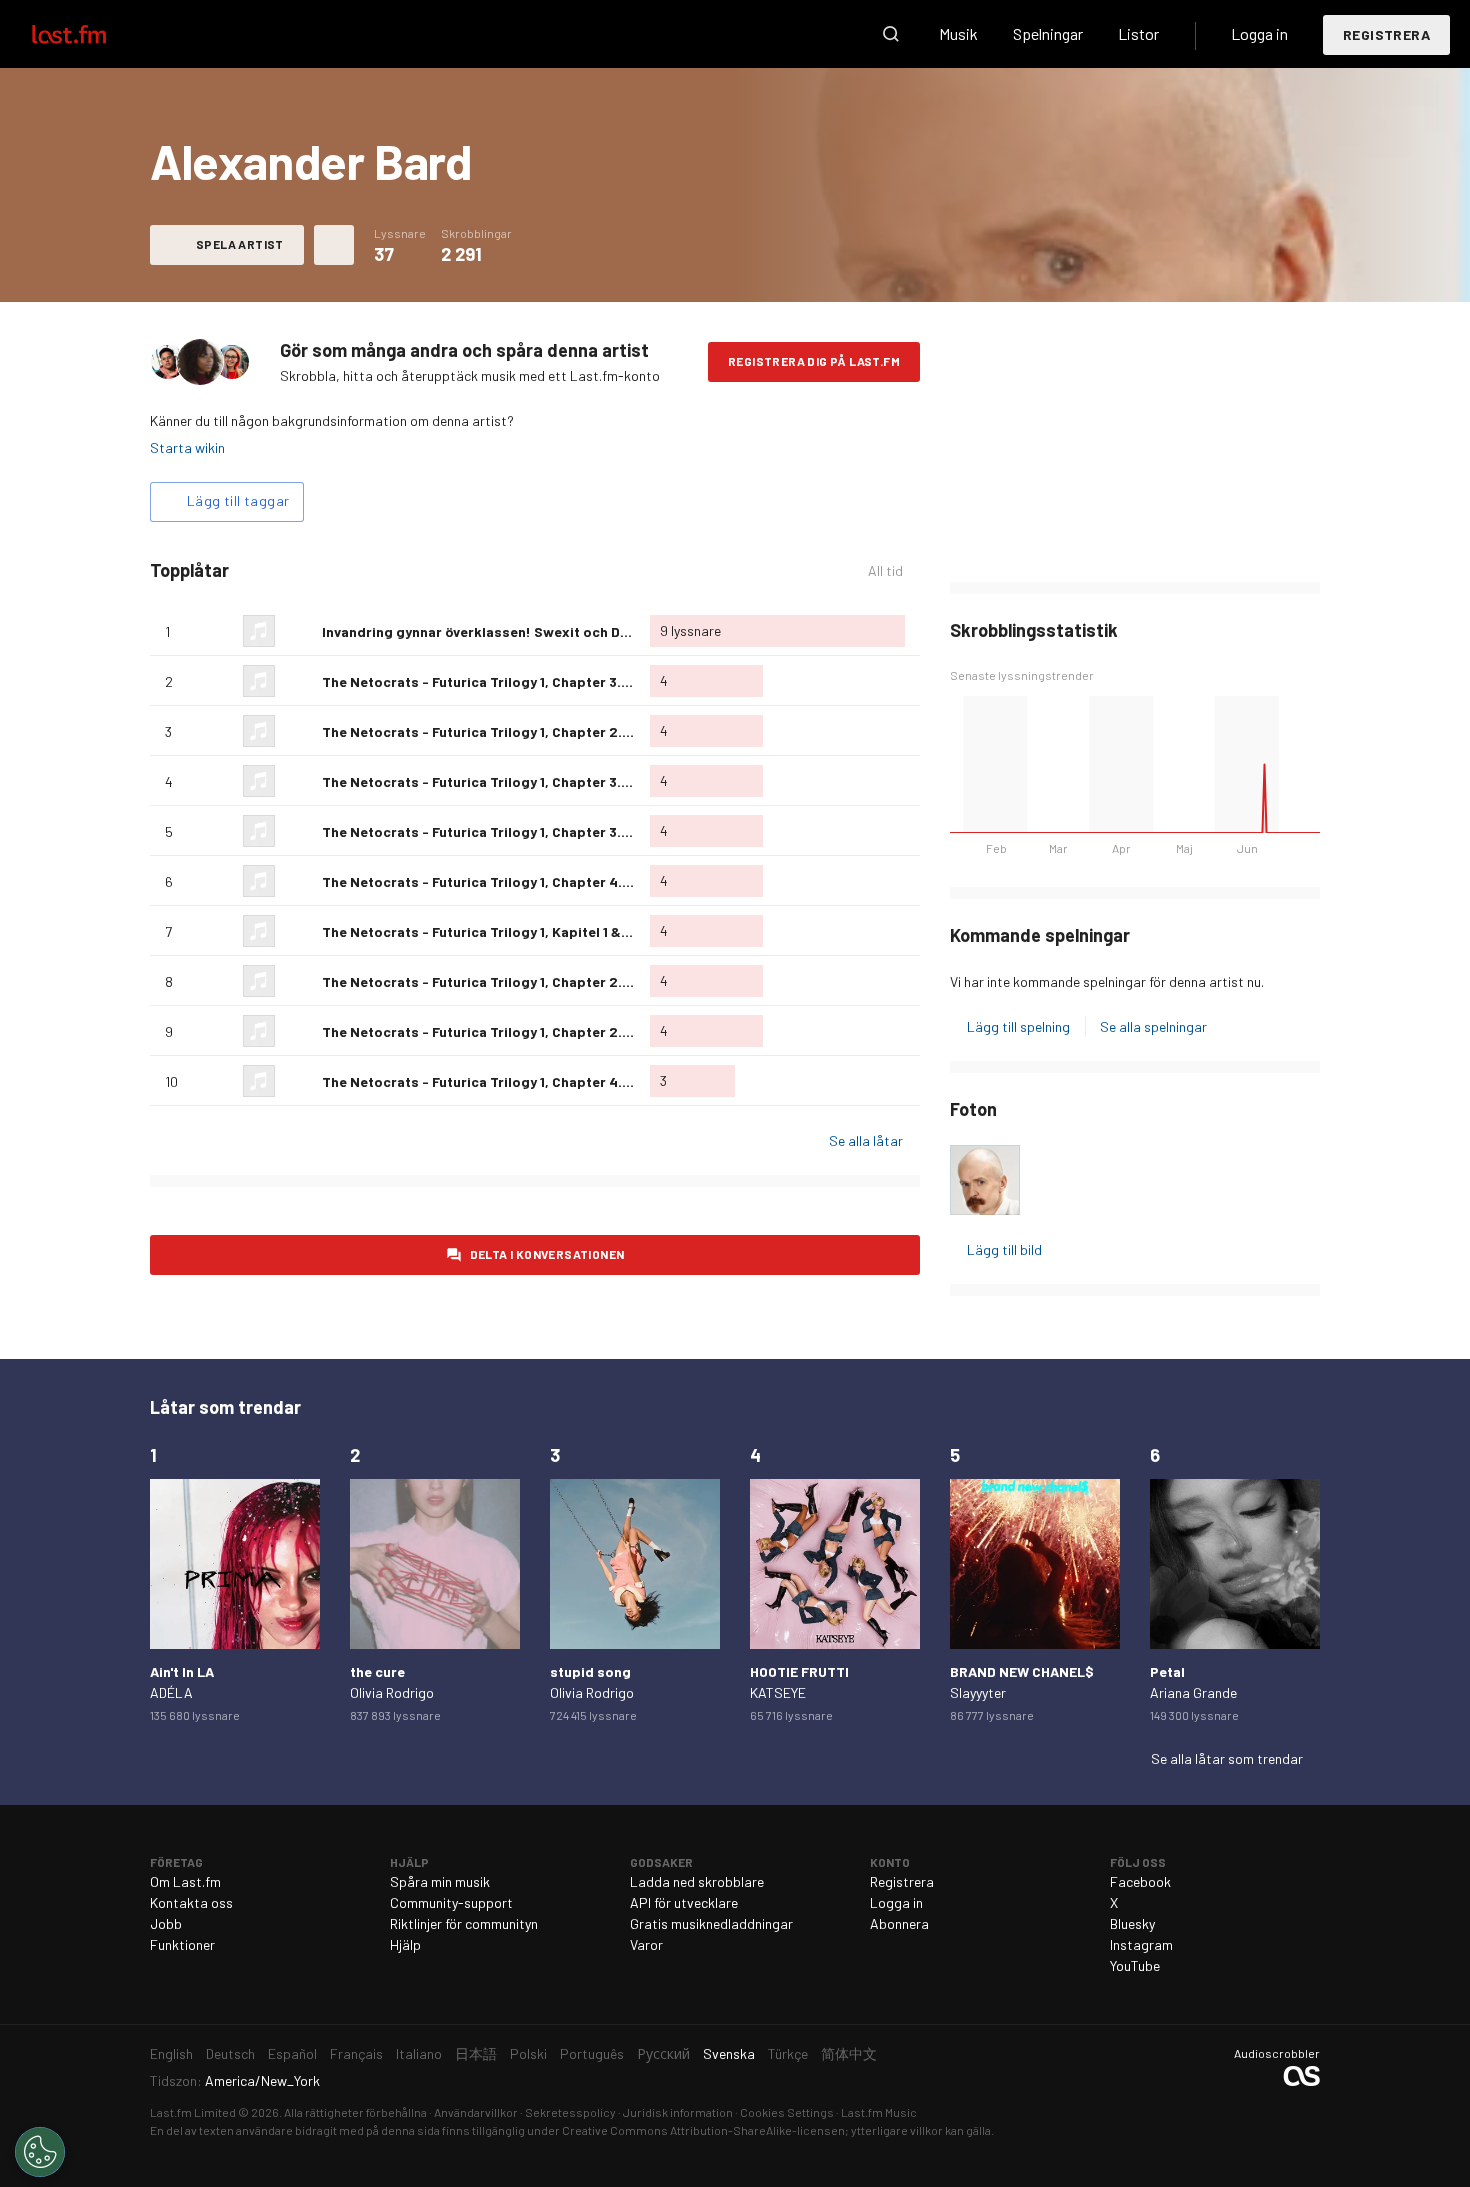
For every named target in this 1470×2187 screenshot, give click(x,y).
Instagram (1141, 1944)
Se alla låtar (866, 1140)
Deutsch (230, 2053)
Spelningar (1048, 33)
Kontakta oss (191, 1902)
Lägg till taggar (238, 500)
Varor (646, 1944)
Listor (1138, 33)
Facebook (1140, 1881)
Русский (663, 2053)
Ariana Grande (1193, 1692)
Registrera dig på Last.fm (814, 361)
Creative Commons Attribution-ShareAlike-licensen (703, 2130)
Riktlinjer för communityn (464, 1923)
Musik (958, 33)
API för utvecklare (684, 1902)
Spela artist (240, 244)
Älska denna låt (299, 631)
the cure (377, 1671)
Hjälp (405, 1944)
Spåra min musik (440, 1881)
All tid (894, 571)
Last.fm (92, 34)
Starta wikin (187, 447)
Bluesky (1132, 1923)
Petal (1167, 1671)
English (171, 2053)
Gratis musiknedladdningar (711, 1923)
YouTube (1135, 1965)
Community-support (451, 1902)
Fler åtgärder (334, 245)
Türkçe (788, 2053)
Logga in (1259, 33)
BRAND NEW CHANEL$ (1022, 1671)
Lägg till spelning (1018, 1026)
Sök (891, 34)
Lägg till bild (1004, 1249)
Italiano (419, 2053)
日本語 (476, 2053)
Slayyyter (978, 1692)
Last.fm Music (879, 2112)
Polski (528, 2053)
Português (592, 2053)
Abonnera (899, 1923)
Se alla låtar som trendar (1227, 1758)
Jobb (166, 1923)
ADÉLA (171, 1692)
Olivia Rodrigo (392, 1692)
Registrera (1386, 34)
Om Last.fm (185, 1881)
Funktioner (182, 1944)
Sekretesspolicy (570, 2112)
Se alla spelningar (1153, 1026)
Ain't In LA (182, 1671)
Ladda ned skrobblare (697, 1881)
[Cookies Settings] (40, 2152)
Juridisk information (678, 2112)
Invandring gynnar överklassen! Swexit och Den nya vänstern (523, 631)
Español (292, 2053)
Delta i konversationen (547, 1254)
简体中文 (849, 2053)
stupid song (590, 1671)
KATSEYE (778, 1692)
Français (356, 2053)
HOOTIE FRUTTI (799, 1671)
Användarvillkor (476, 2112)
